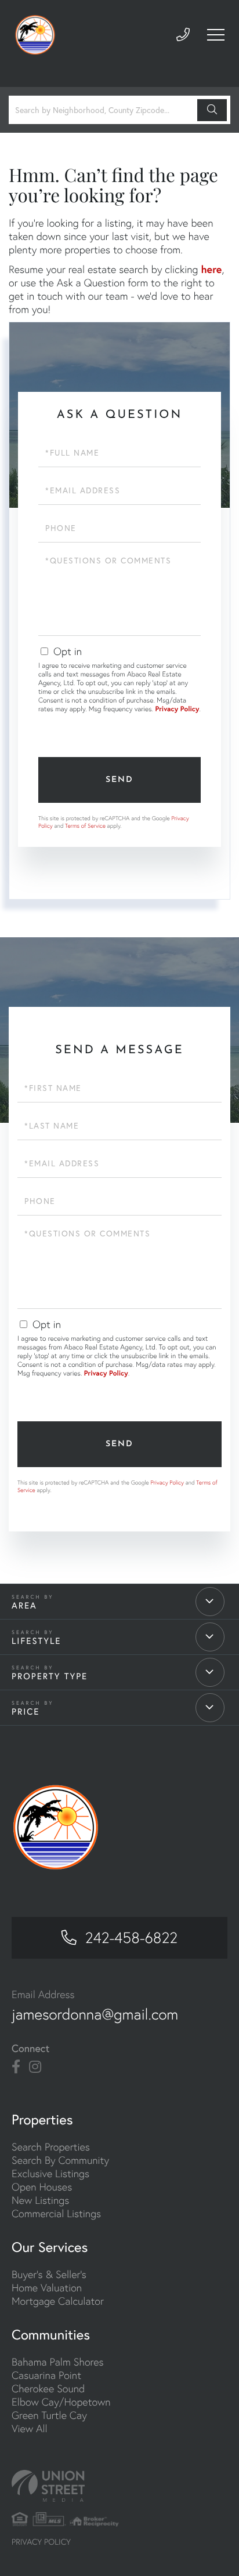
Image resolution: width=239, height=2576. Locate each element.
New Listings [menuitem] (40, 2200)
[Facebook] (16, 2067)
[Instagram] (35, 2067)
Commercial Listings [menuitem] (56, 2213)
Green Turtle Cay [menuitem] (49, 2415)
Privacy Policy (177, 709)
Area (24, 1606)
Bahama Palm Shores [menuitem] (58, 2362)
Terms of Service (85, 826)
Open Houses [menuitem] (42, 2187)
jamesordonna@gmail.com (95, 2014)
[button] (212, 110)
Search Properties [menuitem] (51, 2147)
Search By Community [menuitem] (60, 2160)
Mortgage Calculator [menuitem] (58, 2301)
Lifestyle (37, 1641)
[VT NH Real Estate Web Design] (119, 2486)
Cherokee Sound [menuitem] (48, 2388)
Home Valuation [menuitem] (47, 2288)
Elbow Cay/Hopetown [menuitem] (61, 2402)
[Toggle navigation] (216, 35)
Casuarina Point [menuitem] (46, 2375)
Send (119, 780)
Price (26, 1712)
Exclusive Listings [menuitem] (50, 2173)
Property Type (50, 1676)
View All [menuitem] (30, 2428)
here (211, 269)
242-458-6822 (131, 1938)
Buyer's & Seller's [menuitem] (49, 2274)
